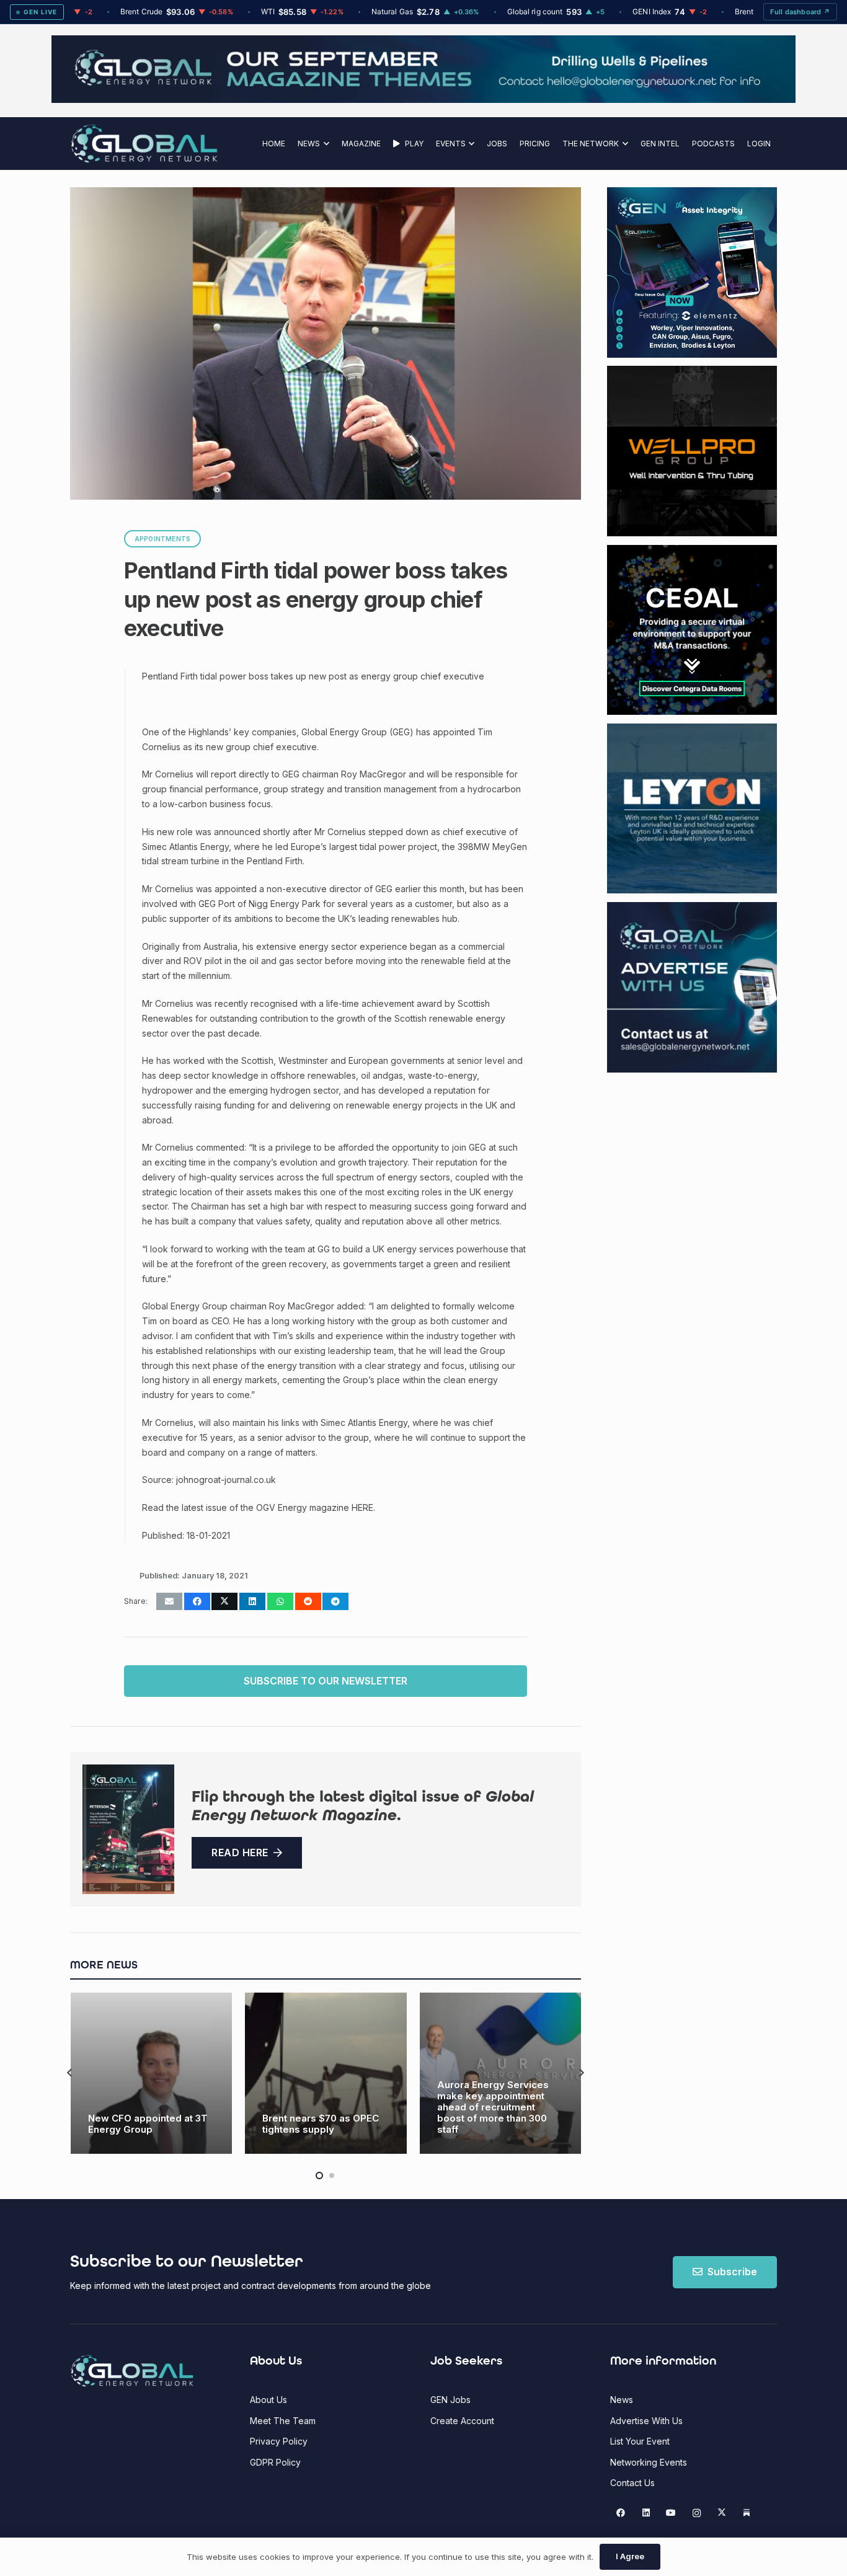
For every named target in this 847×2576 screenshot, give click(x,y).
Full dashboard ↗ (800, 12)
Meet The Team (283, 2421)
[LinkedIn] (646, 2513)
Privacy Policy (279, 2441)
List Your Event (640, 2441)
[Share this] (197, 1601)
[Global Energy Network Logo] (144, 144)
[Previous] (70, 2074)
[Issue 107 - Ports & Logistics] (128, 1830)
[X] (721, 2513)
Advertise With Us (646, 2421)
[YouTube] (671, 2513)
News (622, 2400)
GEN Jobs (450, 2400)
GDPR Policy (275, 2462)
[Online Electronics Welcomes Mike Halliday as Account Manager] (500, 2074)
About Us (268, 2400)
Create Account (462, 2421)
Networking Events (649, 2462)
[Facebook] (621, 2513)
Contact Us (632, 2483)
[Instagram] (697, 2513)
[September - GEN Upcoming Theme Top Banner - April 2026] (423, 100)
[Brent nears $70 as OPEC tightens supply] (151, 2074)
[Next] (581, 2074)
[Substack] (747, 2513)
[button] (325, 144)
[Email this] (169, 1601)
